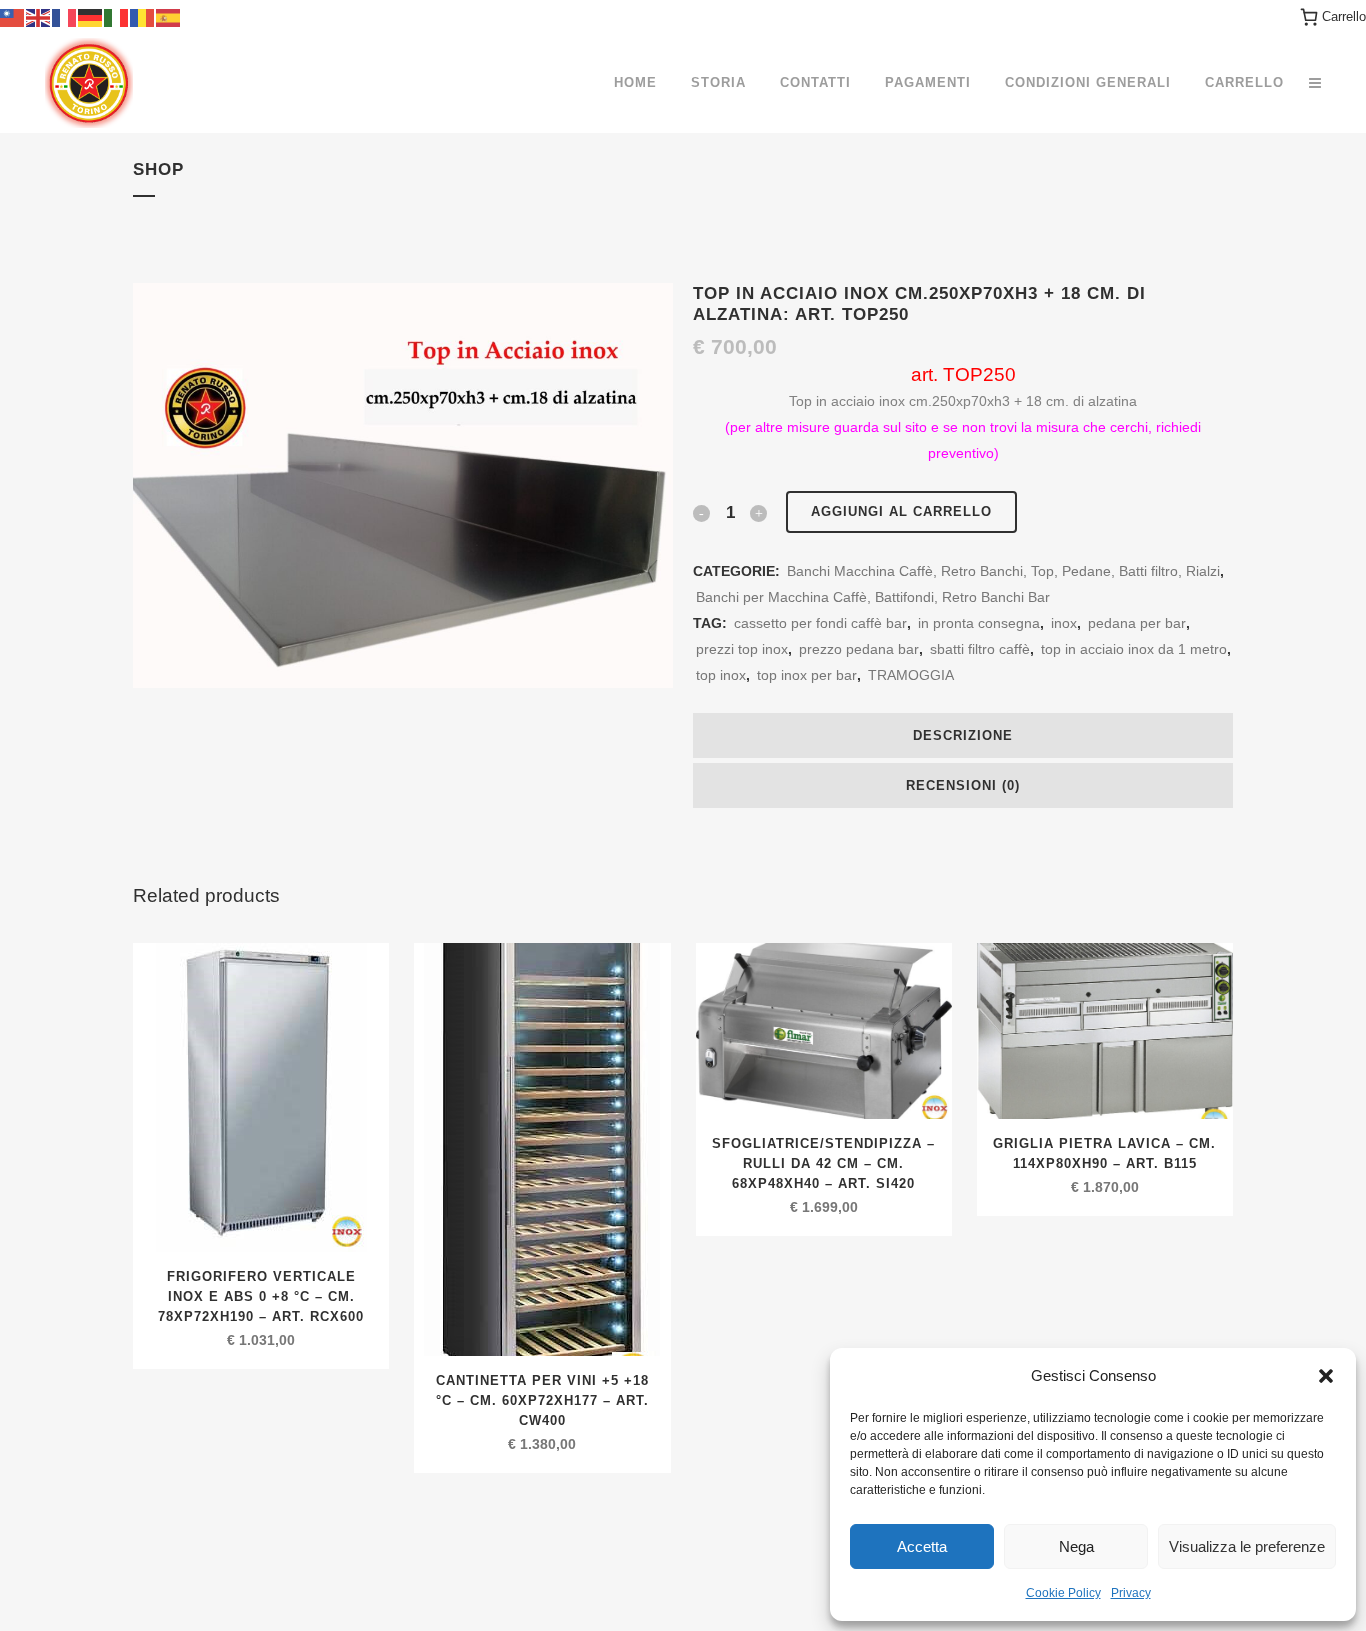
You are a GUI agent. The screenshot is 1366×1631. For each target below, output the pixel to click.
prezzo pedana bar (859, 649)
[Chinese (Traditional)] (13, 16)
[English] (39, 16)
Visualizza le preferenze (1247, 1546)
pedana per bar (1137, 623)
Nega (1076, 1546)
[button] (1326, 1376)
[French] (65, 16)
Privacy (1131, 1593)
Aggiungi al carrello (901, 511)
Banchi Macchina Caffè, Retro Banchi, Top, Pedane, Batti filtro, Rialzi (1003, 571)
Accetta (922, 1546)
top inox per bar (807, 675)
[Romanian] (143, 16)
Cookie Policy (1063, 1593)
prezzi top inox (742, 649)
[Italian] (117, 16)
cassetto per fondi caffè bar (820, 623)
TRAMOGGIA (911, 675)
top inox (721, 675)
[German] (91, 16)
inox (1064, 623)
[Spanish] (169, 16)
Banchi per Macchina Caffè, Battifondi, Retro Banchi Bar (873, 597)
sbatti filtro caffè (980, 649)
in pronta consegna (979, 623)
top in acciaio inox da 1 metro (1134, 649)
